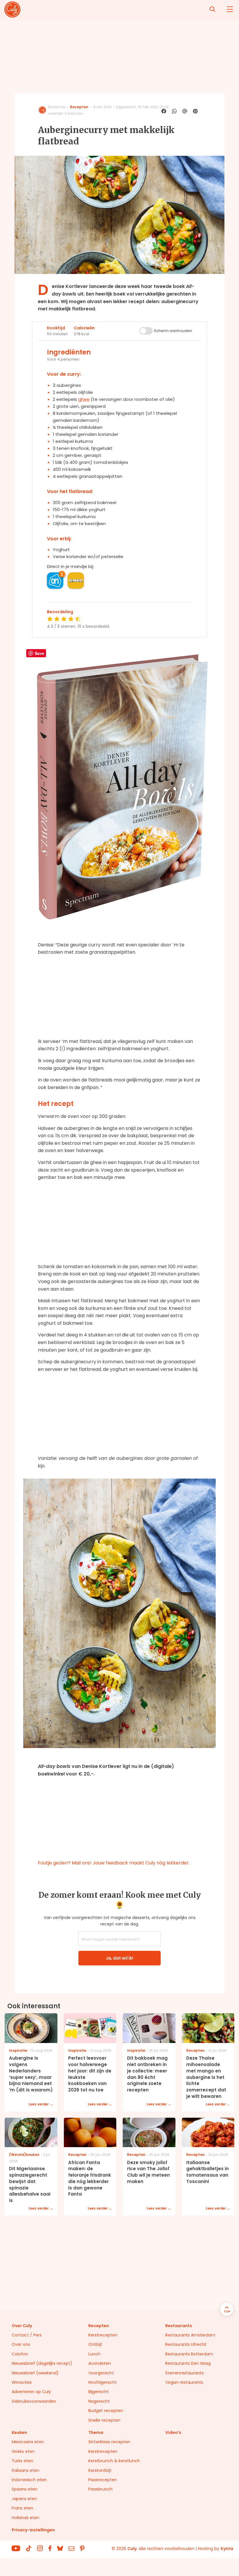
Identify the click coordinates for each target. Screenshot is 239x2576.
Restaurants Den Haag (188, 2363)
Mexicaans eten (28, 2442)
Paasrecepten (103, 2480)
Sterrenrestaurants (184, 2373)
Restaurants (179, 2326)
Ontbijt (95, 2344)
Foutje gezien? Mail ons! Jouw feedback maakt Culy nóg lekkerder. (114, 1863)
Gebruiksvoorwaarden (34, 2401)
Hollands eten (26, 2518)
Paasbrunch (100, 2489)
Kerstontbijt (100, 2470)
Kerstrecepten (103, 2335)
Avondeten (100, 2363)
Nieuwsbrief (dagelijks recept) (42, 2363)
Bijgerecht (99, 2392)
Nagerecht (99, 2401)
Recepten (79, 107)
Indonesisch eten (29, 2480)
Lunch (94, 2354)
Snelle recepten (104, 2420)
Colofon (20, 2354)
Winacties (22, 2382)
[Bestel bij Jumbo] (76, 581)
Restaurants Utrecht (186, 2344)
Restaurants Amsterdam (190, 2335)
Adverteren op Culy (31, 2392)
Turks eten (22, 2461)
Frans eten (22, 2508)
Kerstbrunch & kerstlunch (114, 2461)
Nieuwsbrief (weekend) (35, 2373)
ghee (84, 399)
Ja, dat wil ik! (119, 1958)
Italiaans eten (26, 2470)
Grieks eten (23, 2451)
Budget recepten (106, 2411)
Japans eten (24, 2499)
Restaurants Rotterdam (189, 2354)
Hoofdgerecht (103, 2382)
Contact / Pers (27, 2335)
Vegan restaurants (184, 2382)
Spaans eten (24, 2489)
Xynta (227, 2549)
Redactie (57, 107)
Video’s (173, 2432)
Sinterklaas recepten (109, 2442)
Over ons (21, 2344)
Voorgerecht (101, 2373)
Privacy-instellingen (33, 2530)
